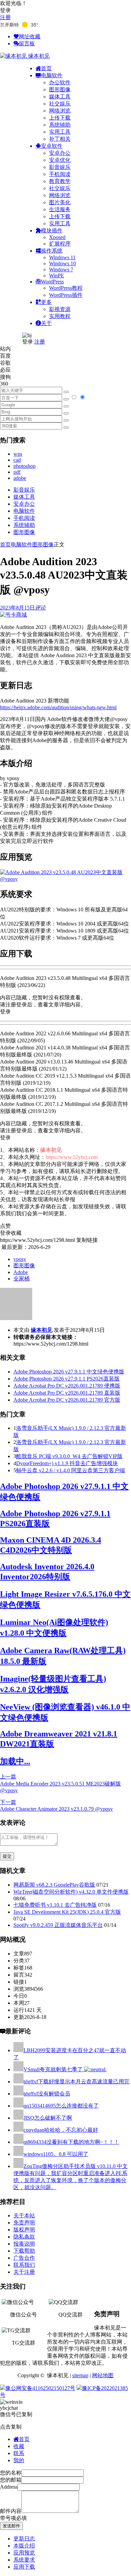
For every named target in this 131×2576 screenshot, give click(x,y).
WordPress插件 (66, 295)
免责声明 (24, 2223)
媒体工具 (60, 97)
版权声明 (24, 2230)
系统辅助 (60, 125)
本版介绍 (24, 2546)
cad (17, 460)
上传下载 (60, 118)
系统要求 (24, 2560)
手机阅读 (60, 174)
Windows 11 (62, 257)
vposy (20, 1259)
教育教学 (60, 181)
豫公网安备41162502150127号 (40, 2388)
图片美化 (60, 202)
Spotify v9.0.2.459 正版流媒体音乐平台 (58, 1925)
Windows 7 (61, 269)
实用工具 (60, 132)
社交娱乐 (60, 104)
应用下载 (24, 2567)
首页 (5, 545)
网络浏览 (60, 111)
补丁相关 (60, 139)
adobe (20, 478)
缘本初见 (42, 1330)
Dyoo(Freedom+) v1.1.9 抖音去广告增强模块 (67, 1463)
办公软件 (60, 82)
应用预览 (24, 2553)
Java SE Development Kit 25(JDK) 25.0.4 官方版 (67, 1912)
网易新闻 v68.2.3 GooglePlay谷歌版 (54, 1885)
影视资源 (60, 309)
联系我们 (24, 2265)
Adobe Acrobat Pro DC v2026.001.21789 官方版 (67, 1400)
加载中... (15, 1761)
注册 (5, 17)
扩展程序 (60, 244)
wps (18, 454)
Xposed (57, 237)
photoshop (25, 466)
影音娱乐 (60, 167)
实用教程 (60, 316)
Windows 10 (62, 263)
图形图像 (60, 89)
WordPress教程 (66, 288)
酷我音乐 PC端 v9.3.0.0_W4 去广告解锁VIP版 (69, 1456)
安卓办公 (60, 153)
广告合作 (24, 2258)
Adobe (21, 1272)
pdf (17, 472)
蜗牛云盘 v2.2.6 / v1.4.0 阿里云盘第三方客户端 (71, 1470)
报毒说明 (24, 2244)
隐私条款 (24, 2237)
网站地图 (103, 2375)
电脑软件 (24, 511)
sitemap (80, 2375)
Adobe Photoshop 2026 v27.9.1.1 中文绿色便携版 (69, 1372)
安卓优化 (60, 160)
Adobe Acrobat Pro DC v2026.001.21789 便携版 (67, 1386)
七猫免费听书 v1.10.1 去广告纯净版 (55, 1905)
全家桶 (21, 1279)
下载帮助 (24, 2251)
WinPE (57, 276)
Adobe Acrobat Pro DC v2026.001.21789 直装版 (67, 1393)
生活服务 (60, 209)
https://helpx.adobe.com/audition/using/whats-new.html (58, 707)
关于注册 (24, 2272)
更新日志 (24, 2539)
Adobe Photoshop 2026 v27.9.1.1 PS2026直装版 (67, 1379)
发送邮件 (11, 2526)
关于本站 (24, 2216)
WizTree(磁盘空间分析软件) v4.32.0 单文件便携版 (71, 1892)
